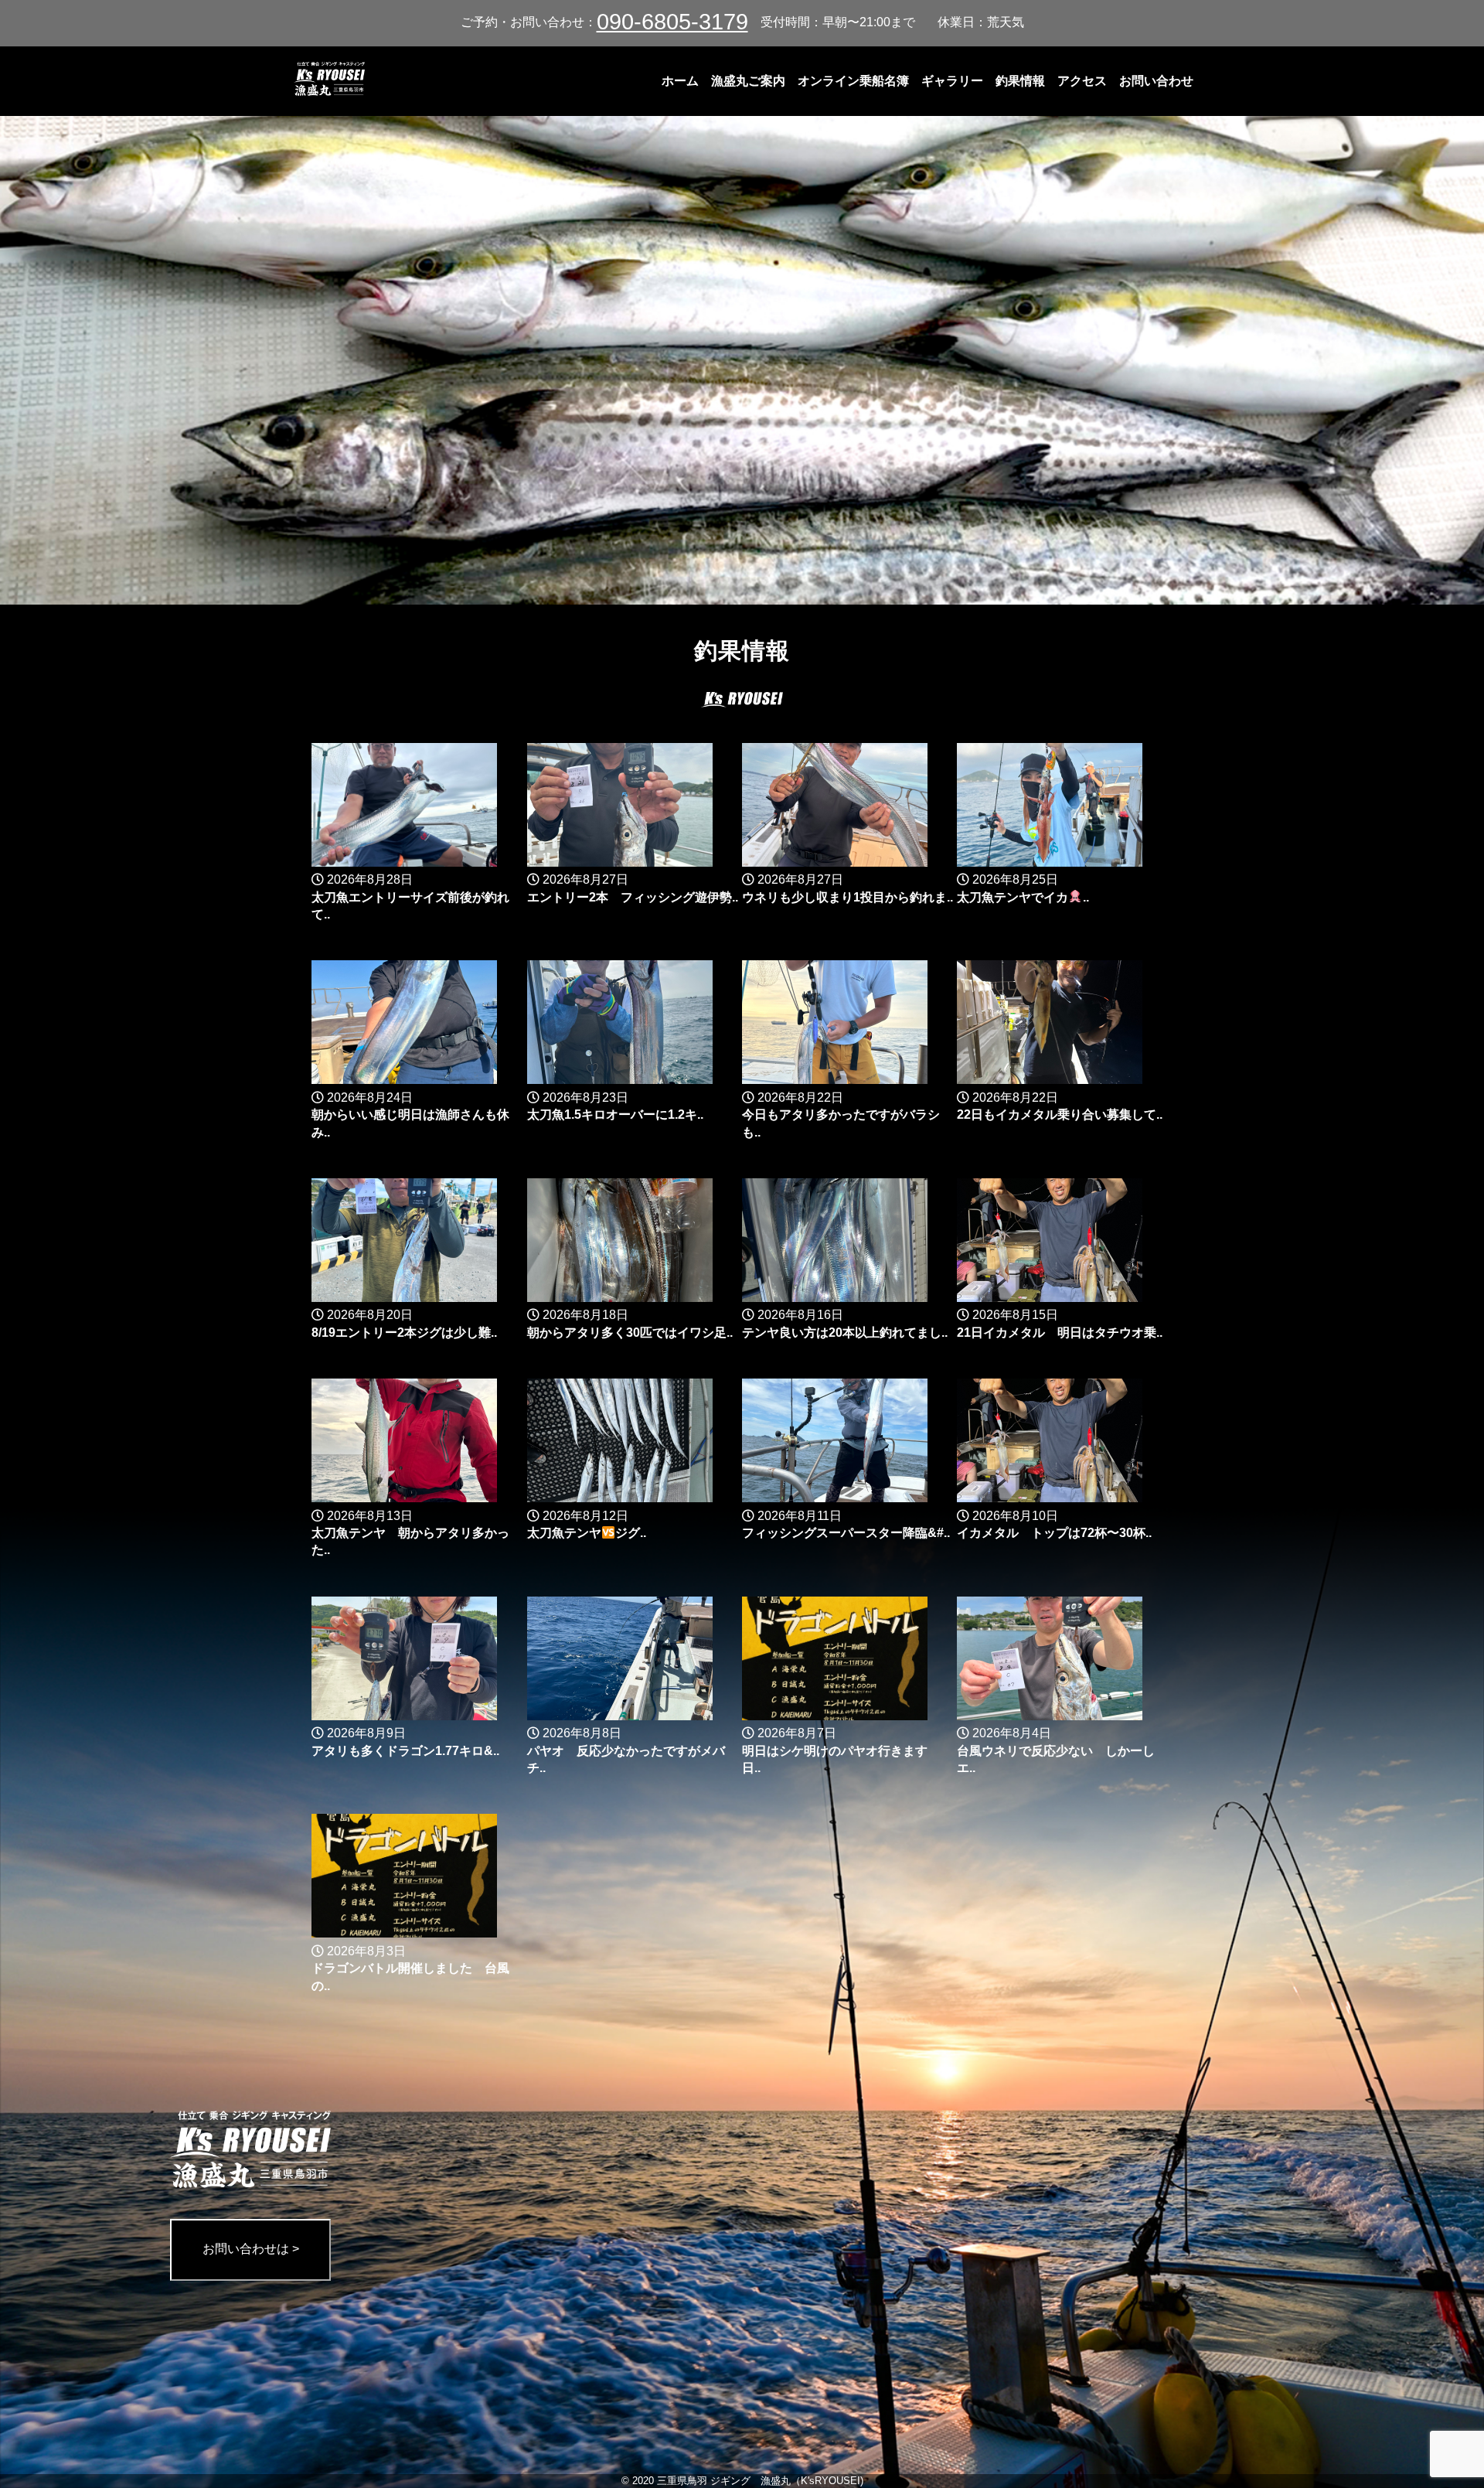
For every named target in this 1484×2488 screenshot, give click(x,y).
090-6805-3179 (672, 22)
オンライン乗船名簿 (853, 81)
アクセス (1082, 81)
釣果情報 (1020, 81)
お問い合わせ (1156, 81)
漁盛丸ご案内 (748, 81)
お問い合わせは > (251, 2249)
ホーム (680, 81)
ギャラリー (952, 81)
